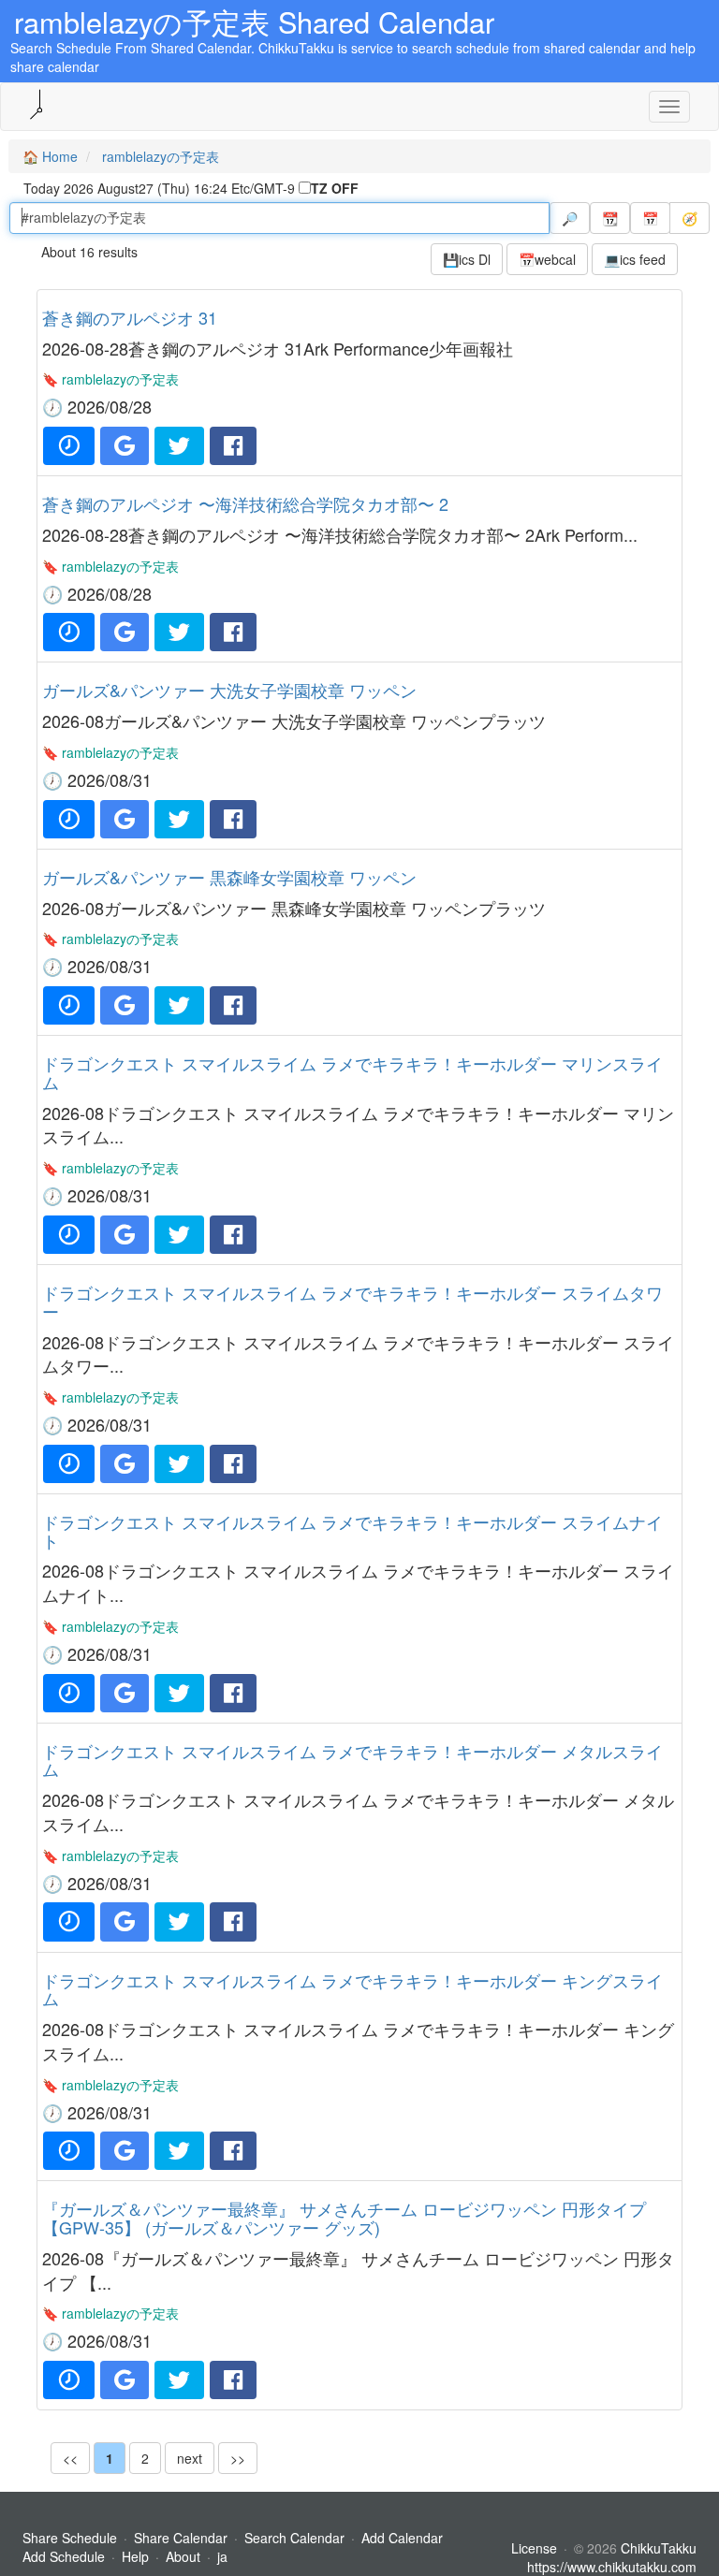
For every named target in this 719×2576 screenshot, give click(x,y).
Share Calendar (181, 2538)
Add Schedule (64, 2556)
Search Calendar (296, 2538)
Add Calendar (402, 2538)
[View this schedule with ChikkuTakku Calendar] (69, 446)
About (183, 2556)
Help (135, 2556)
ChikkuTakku (659, 2548)
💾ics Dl (467, 259)
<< (70, 2458)
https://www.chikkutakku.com (612, 2567)
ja (222, 2556)
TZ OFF (335, 188)
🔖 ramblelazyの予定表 (110, 379)
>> (238, 2458)
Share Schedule (70, 2538)
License (534, 2548)
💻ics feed (635, 259)
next (190, 2458)
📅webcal (547, 259)
